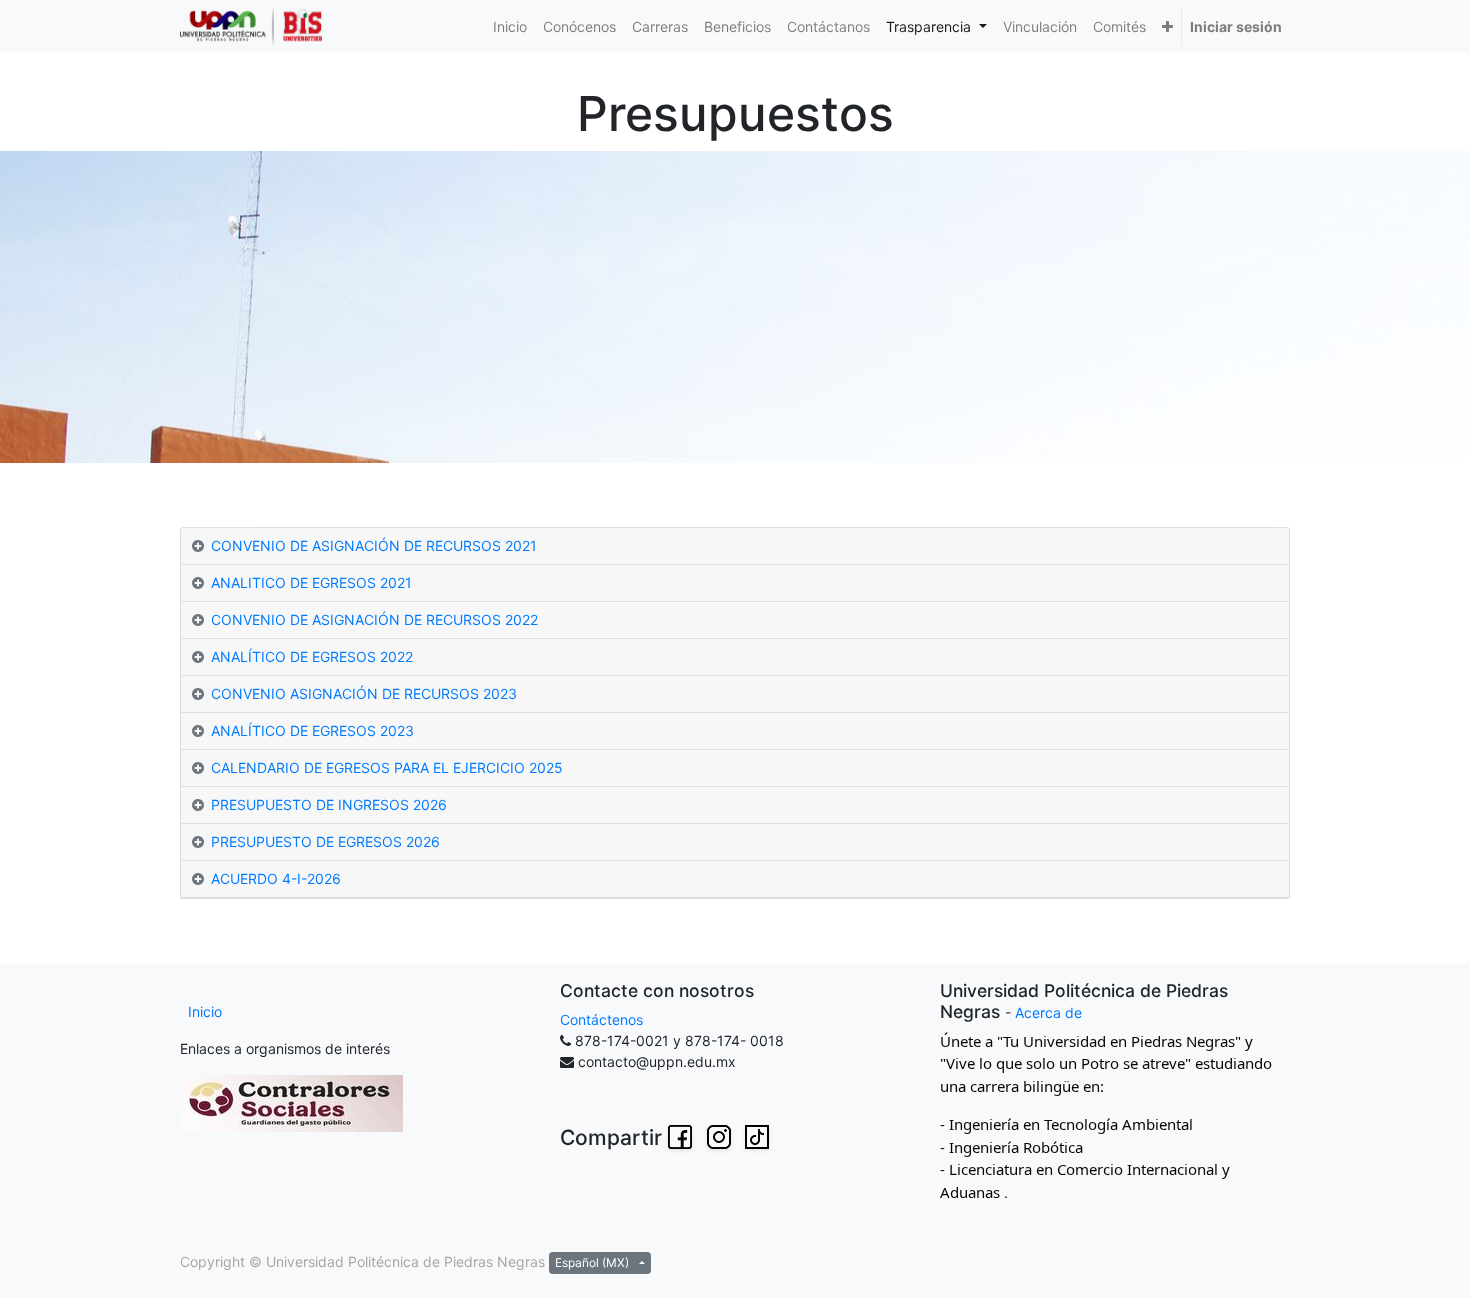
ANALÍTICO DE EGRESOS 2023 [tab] (312, 730)
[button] (1167, 26)
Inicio (205, 1011)
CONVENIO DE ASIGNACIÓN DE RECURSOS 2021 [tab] (374, 545)
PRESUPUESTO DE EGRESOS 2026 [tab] (325, 841)
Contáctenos (601, 1019)
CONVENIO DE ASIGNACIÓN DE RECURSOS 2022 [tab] (374, 619)
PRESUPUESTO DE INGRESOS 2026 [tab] (329, 804)
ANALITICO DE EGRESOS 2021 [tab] (311, 582)
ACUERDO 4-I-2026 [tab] (276, 878)
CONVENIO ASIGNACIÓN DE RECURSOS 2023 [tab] (364, 693)
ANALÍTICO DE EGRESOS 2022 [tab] (312, 656)
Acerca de (1048, 1012)
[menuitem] (510, 26)
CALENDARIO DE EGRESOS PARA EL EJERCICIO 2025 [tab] (387, 767)
